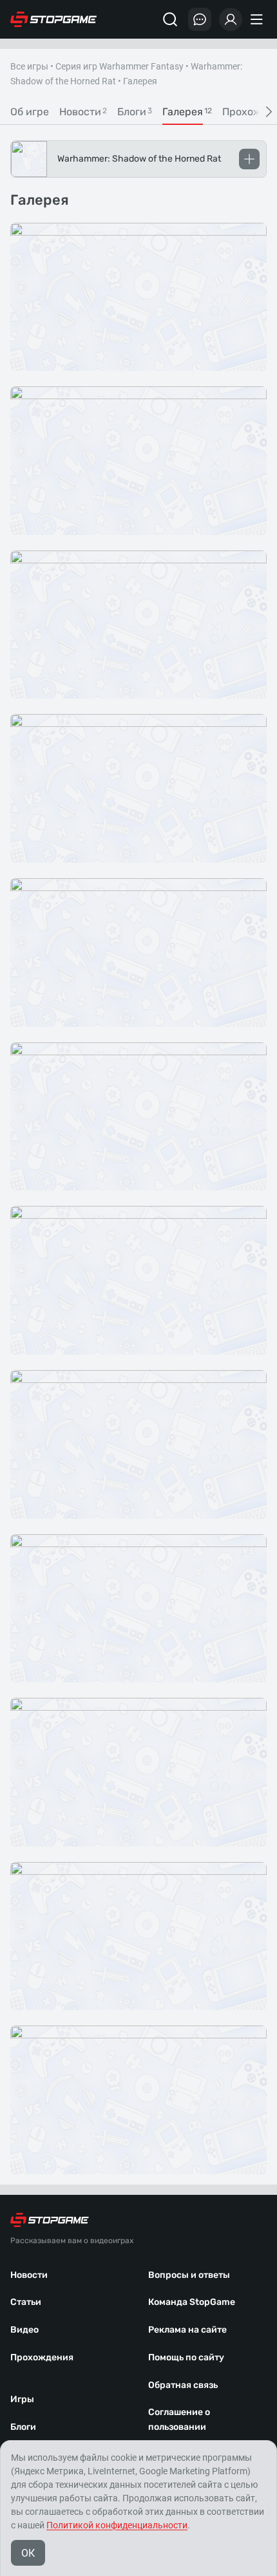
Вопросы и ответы (189, 2275)
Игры (22, 2399)
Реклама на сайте (187, 2330)
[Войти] (231, 19)
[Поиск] (170, 19)
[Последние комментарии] (200, 19)
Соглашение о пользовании (179, 2420)
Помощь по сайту (186, 2357)
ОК (28, 2553)
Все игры (29, 66)
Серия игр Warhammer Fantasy (119, 66)
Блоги (23, 2427)
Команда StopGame (192, 2302)
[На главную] (53, 19)
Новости (29, 2275)
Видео (24, 2330)
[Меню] (258, 19)
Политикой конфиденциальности (117, 2525)
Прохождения (42, 2357)
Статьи (26, 2302)
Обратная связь (183, 2385)
